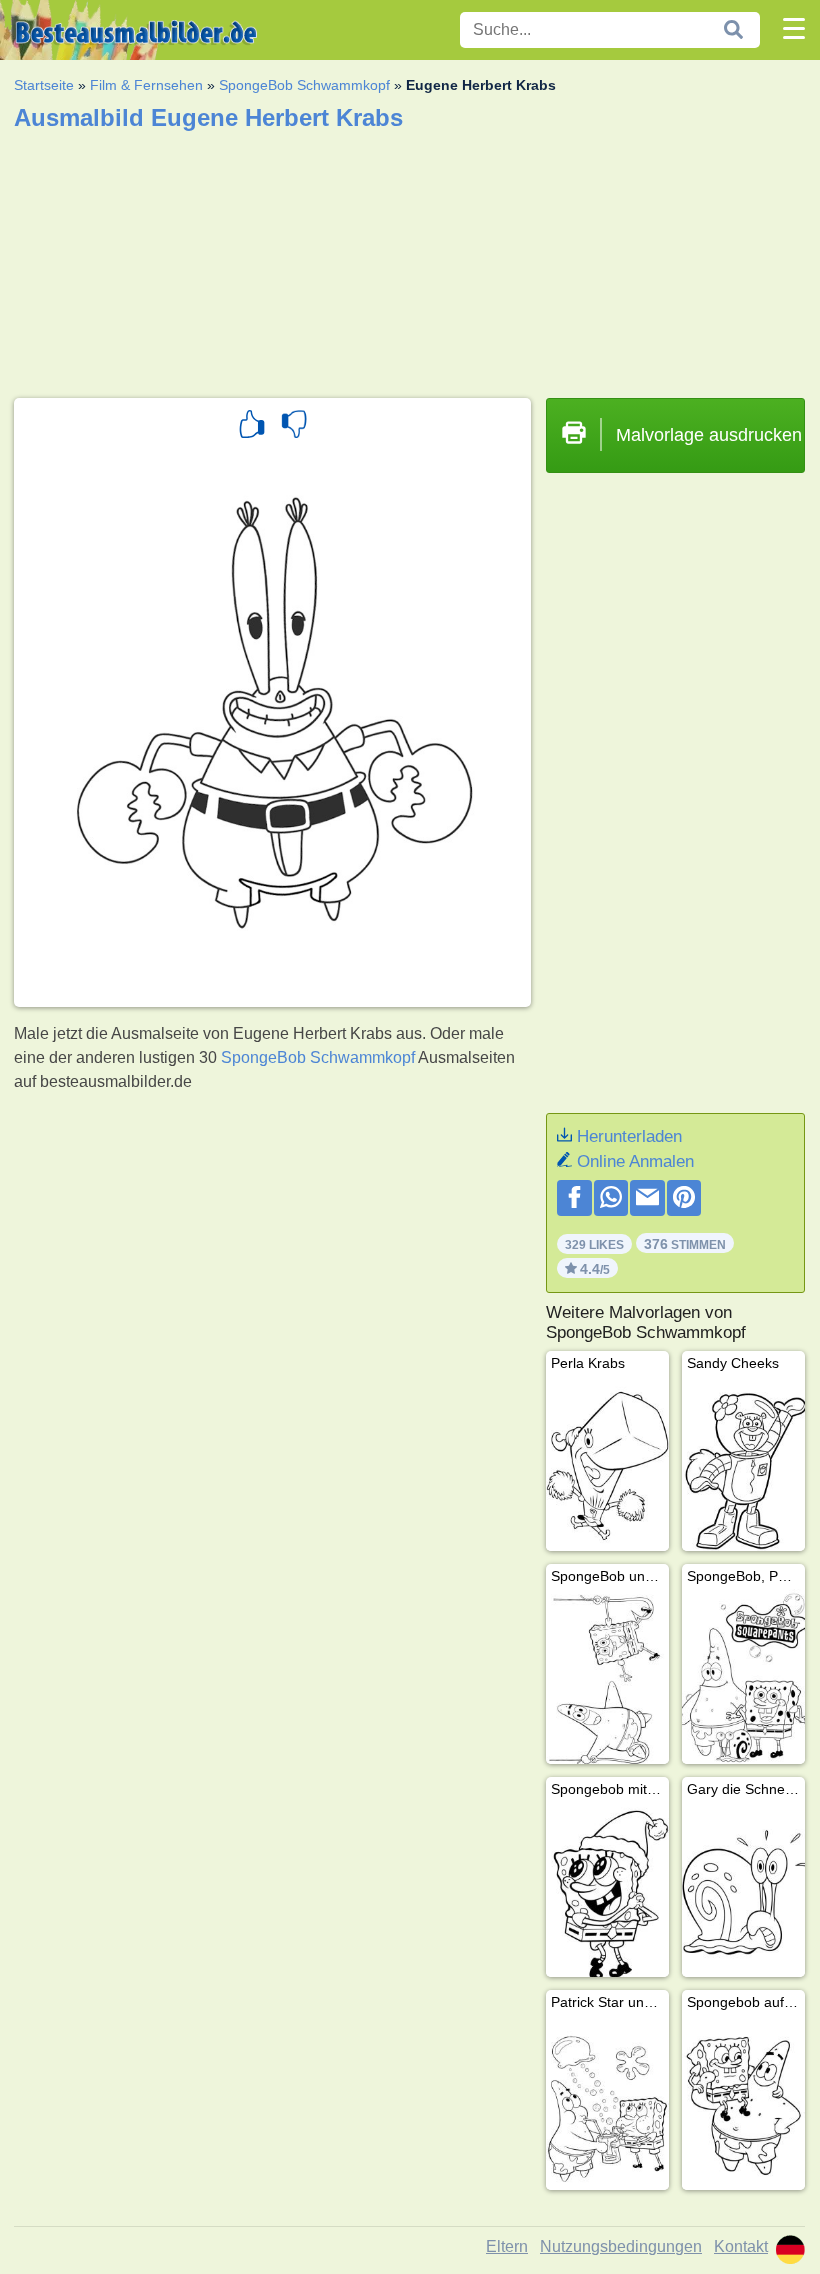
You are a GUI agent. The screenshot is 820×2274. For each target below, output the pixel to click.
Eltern (507, 2246)
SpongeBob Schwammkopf (304, 85)
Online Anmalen (635, 1161)
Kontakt (741, 2246)
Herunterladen (629, 1136)
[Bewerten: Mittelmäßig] (294, 427)
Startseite (44, 85)
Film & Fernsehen (146, 85)
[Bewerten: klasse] (252, 427)
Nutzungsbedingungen (621, 2246)
